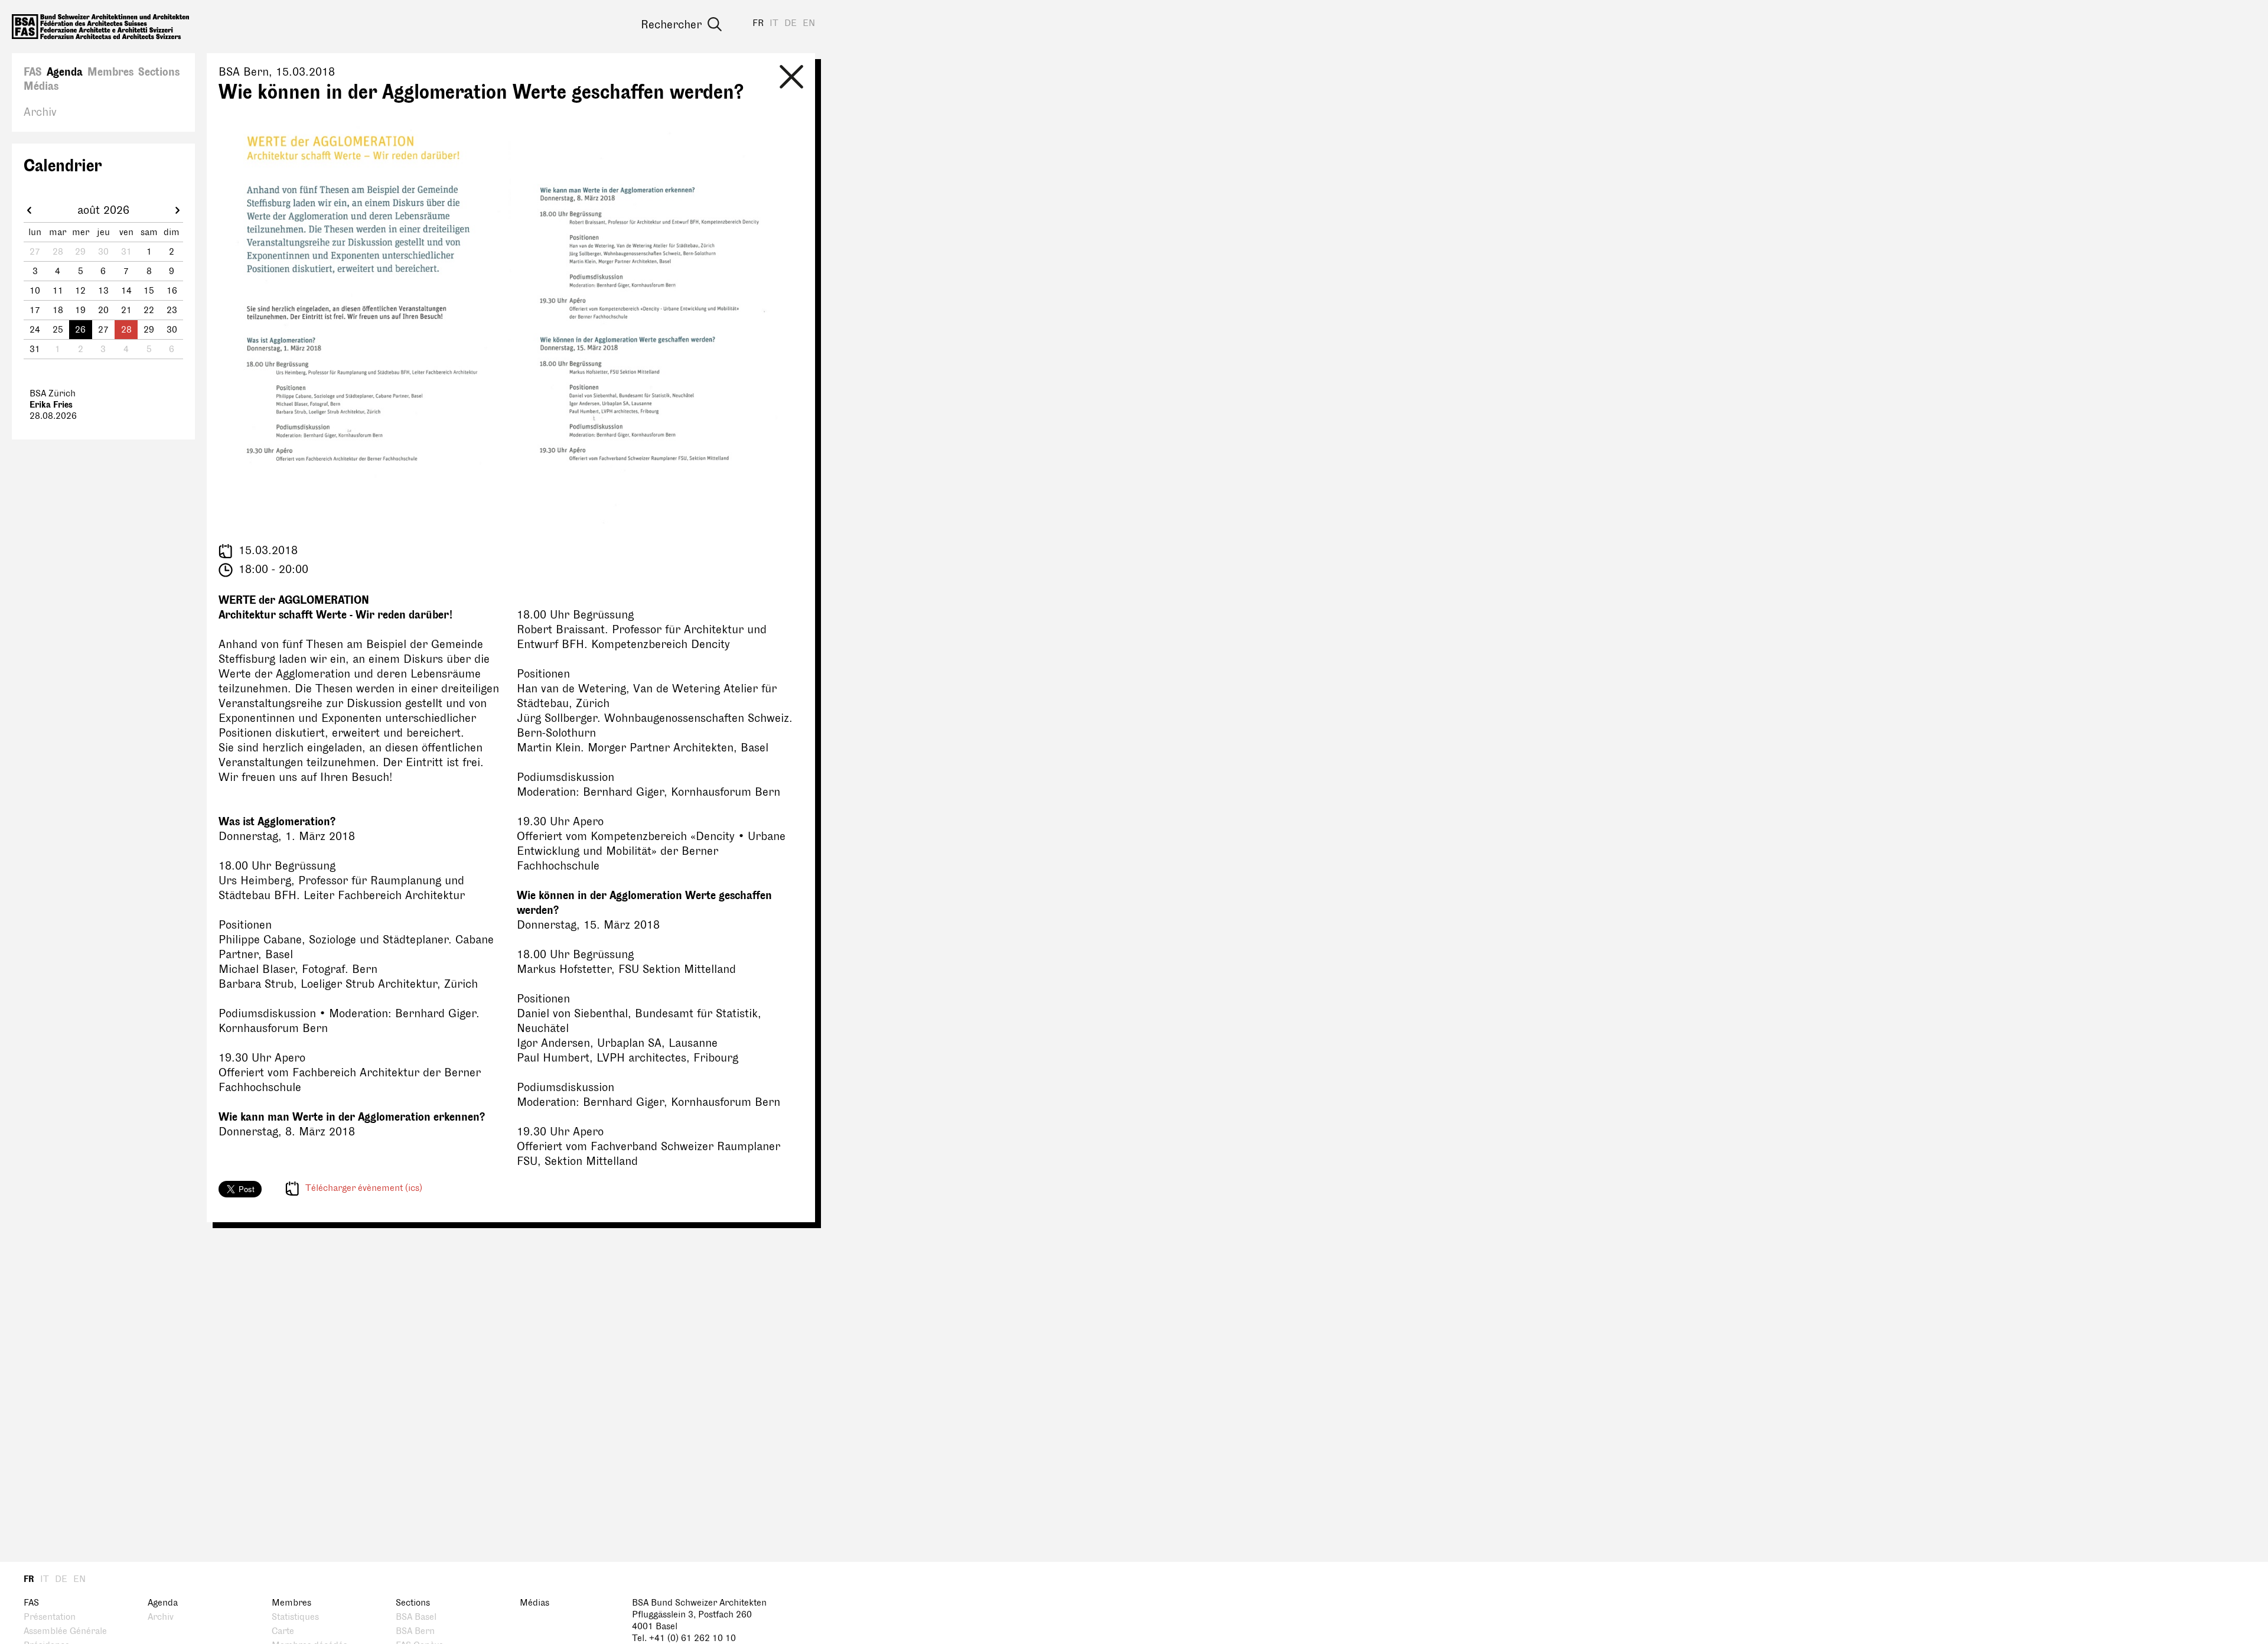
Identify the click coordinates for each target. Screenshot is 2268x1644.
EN (809, 23)
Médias (41, 86)
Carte (283, 1631)
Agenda (65, 72)
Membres (110, 72)
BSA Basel (416, 1617)
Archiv (40, 112)
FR (758, 23)
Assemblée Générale (65, 1631)
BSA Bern (415, 1631)
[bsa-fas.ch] (100, 27)
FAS (33, 72)
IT (774, 23)
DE (791, 23)
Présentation (50, 1617)
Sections (159, 72)
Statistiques (295, 1617)
